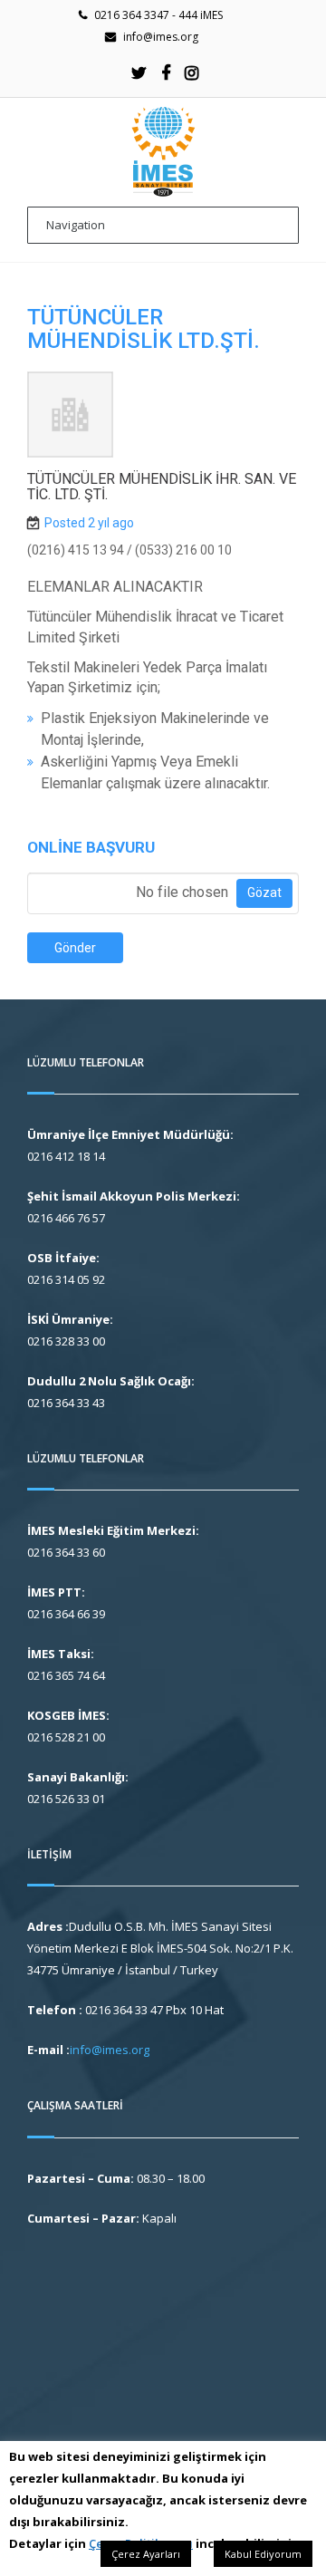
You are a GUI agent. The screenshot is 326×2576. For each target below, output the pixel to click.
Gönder (75, 948)
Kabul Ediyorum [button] (263, 2554)
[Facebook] (166, 72)
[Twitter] (139, 72)
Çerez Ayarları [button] (146, 2554)
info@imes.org (161, 37)
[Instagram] (192, 72)
